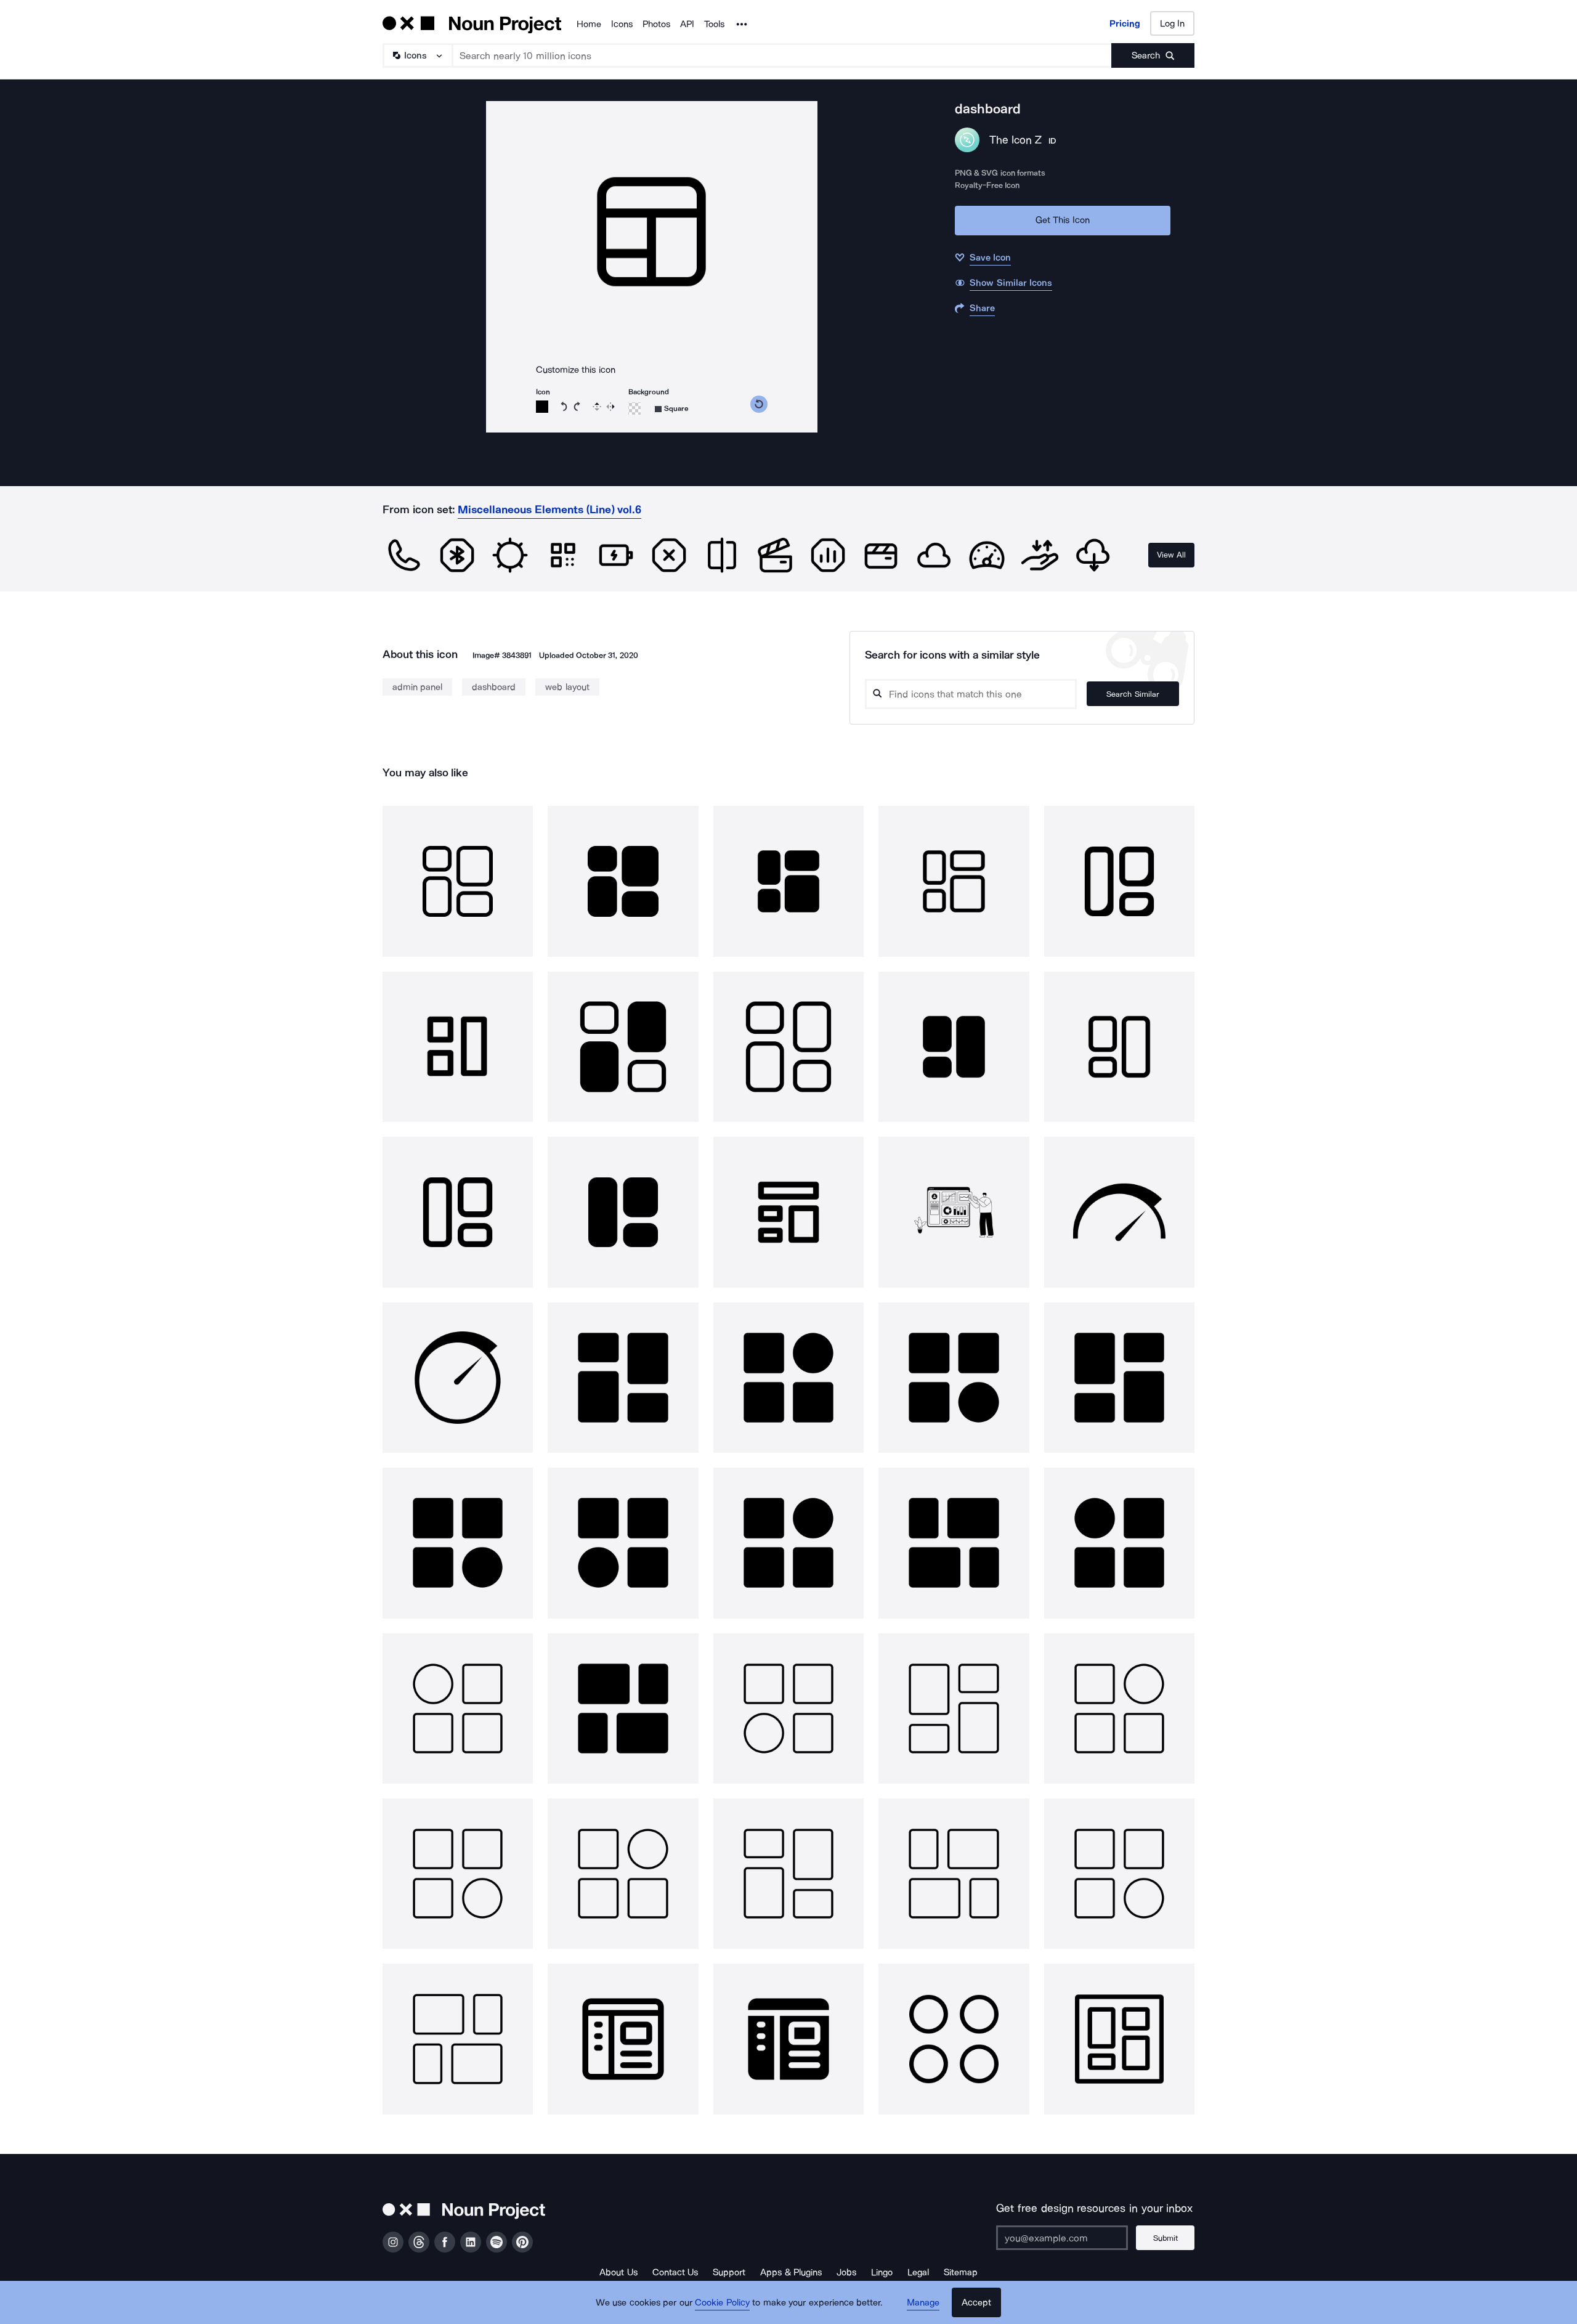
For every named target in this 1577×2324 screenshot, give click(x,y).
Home (589, 24)
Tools (714, 24)
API (687, 24)
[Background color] (634, 408)
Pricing (1125, 23)
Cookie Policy (722, 2302)
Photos (656, 24)
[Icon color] (542, 407)
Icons (622, 24)
